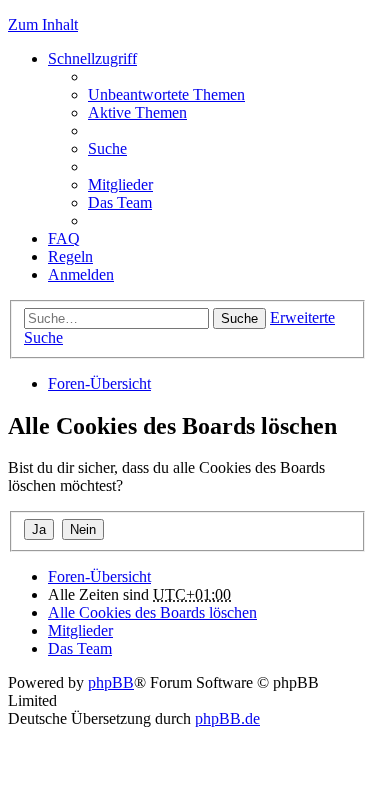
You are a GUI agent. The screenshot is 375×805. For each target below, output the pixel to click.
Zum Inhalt (43, 24)
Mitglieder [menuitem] (120, 184)
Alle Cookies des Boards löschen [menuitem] (152, 612)
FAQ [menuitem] (64, 238)
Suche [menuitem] (107, 148)
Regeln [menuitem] (70, 256)
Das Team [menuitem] (120, 202)
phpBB (111, 682)
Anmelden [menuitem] (81, 274)
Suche (239, 318)
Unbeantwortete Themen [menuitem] (166, 94)
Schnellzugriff (92, 58)
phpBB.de (227, 718)
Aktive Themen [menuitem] (137, 112)
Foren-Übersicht (99, 383)
